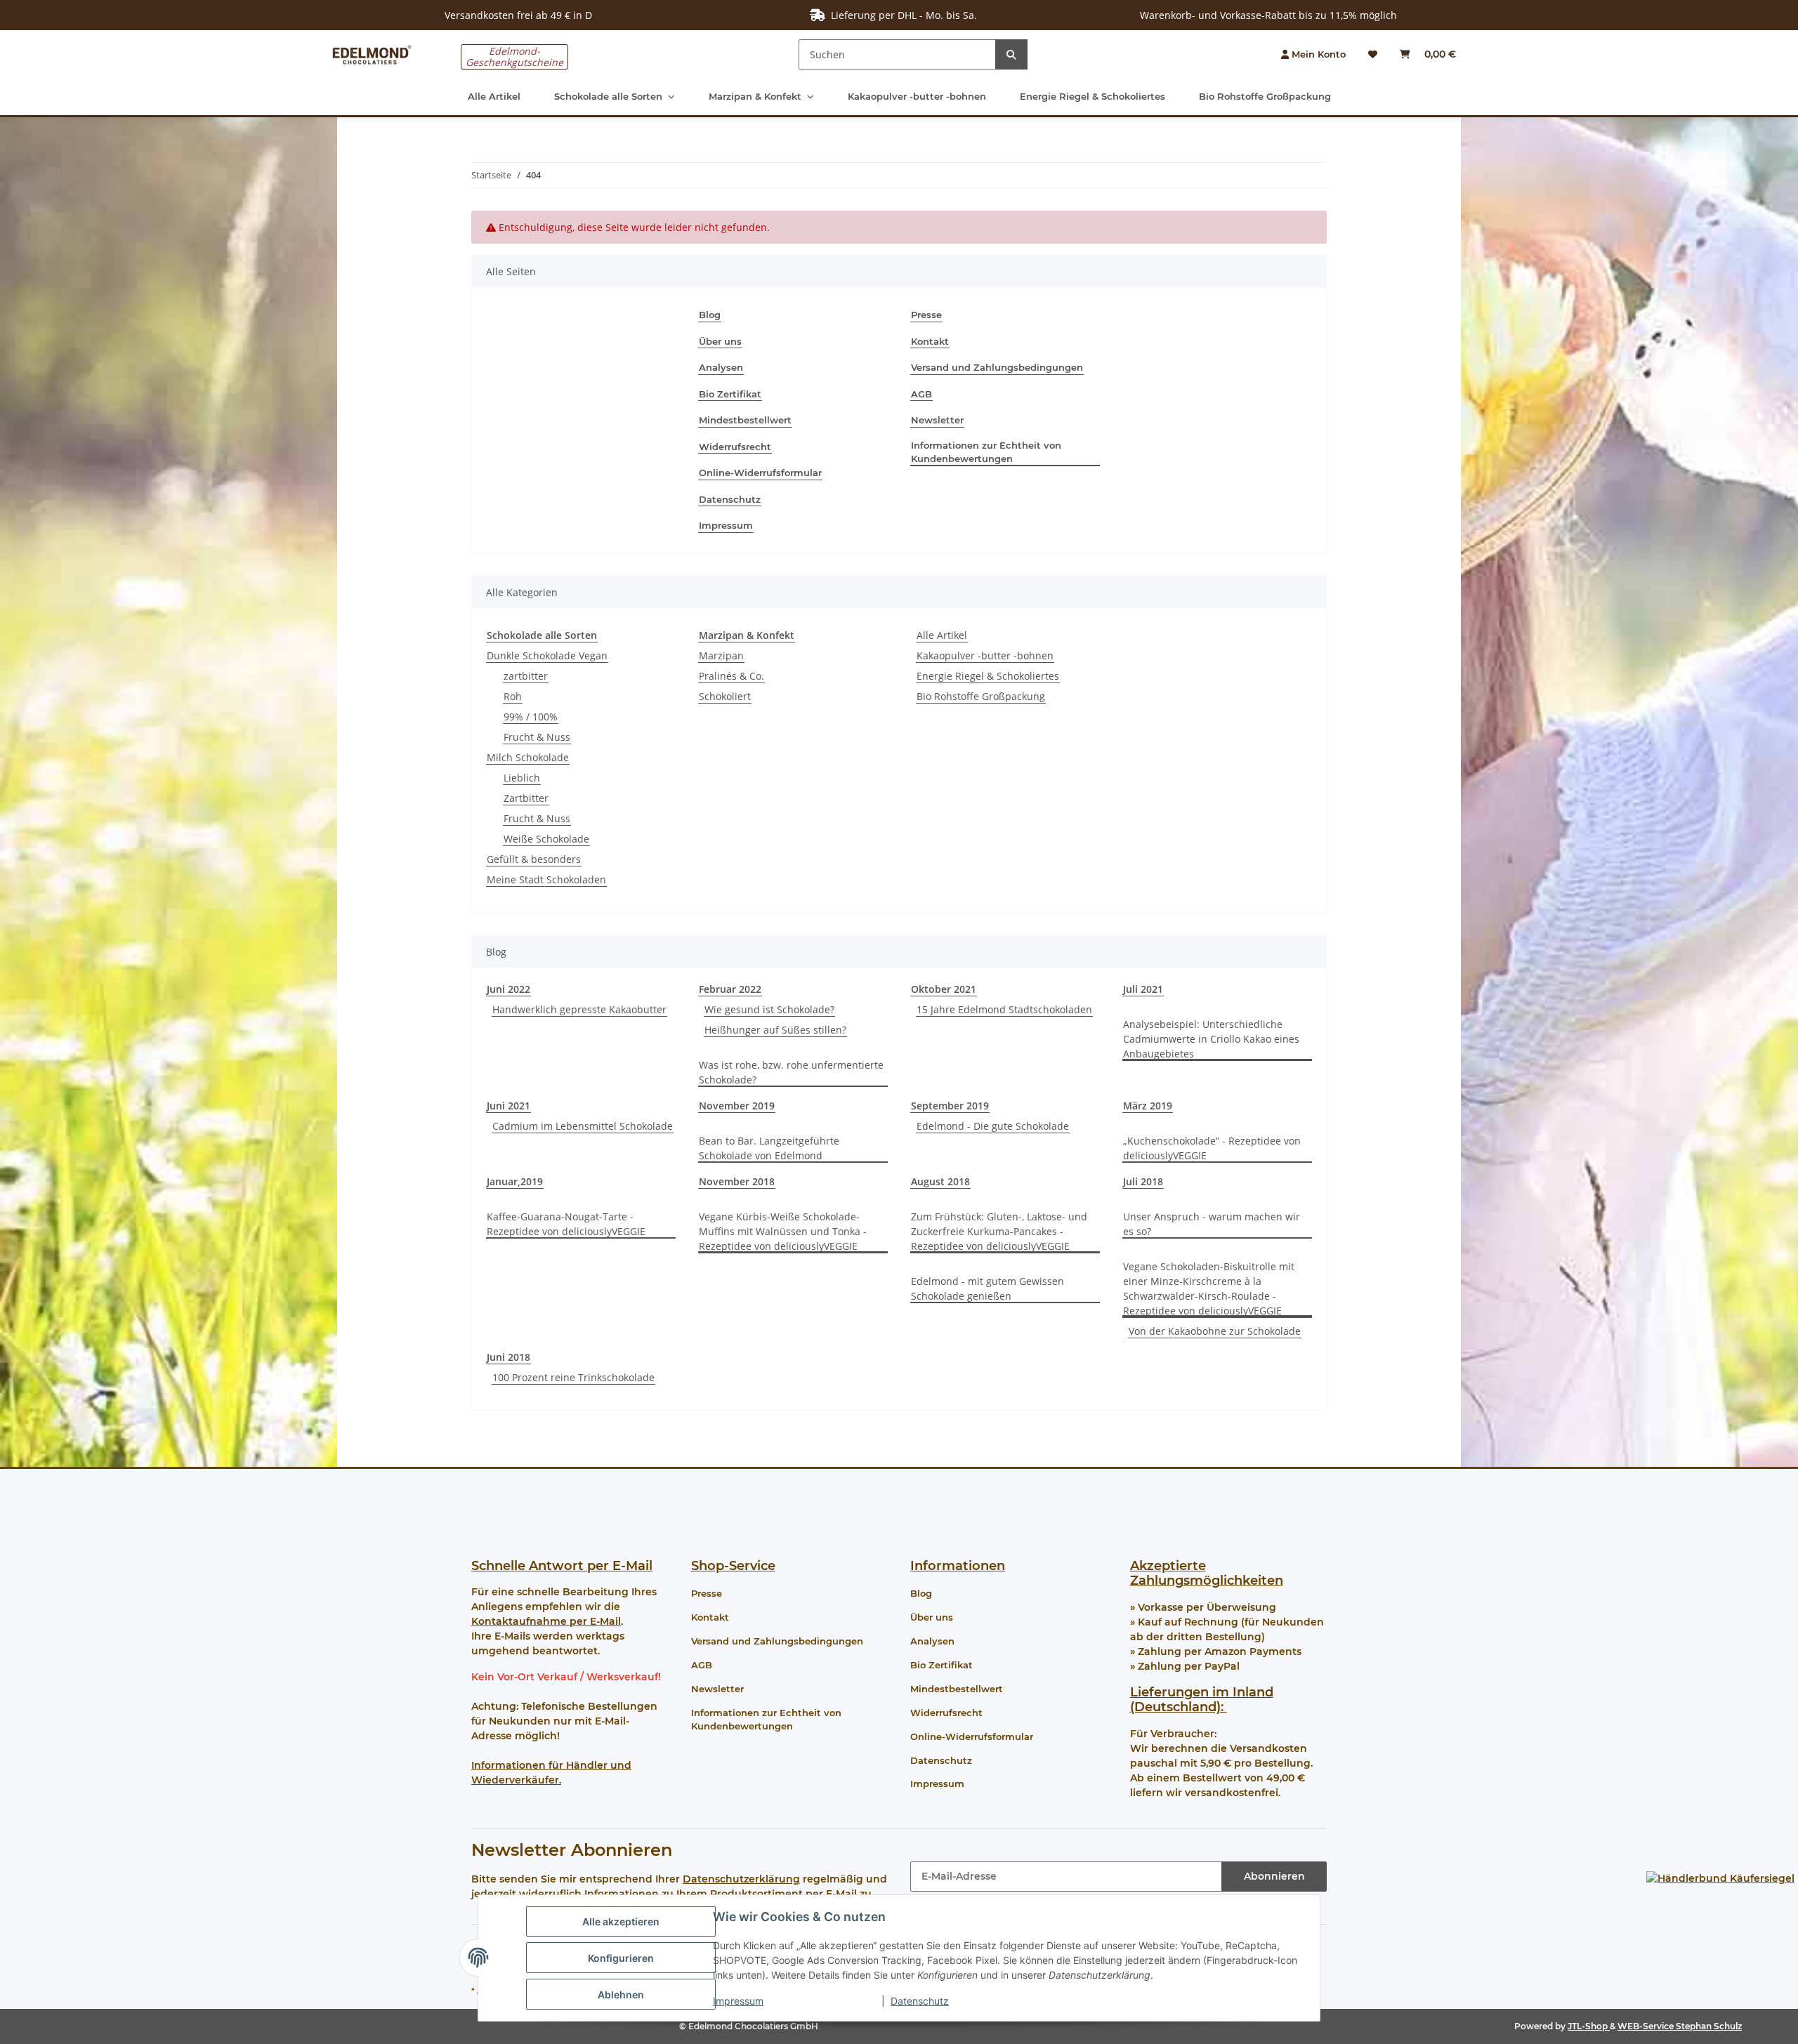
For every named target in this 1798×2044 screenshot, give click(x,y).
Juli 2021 (1143, 989)
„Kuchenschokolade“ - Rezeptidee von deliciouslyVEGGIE (1212, 1148)
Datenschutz (920, 2001)
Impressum (738, 2001)
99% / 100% (531, 717)
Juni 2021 (508, 1106)
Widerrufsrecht (735, 447)
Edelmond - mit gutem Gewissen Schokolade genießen (987, 1288)
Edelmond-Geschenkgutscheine (514, 57)
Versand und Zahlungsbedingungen (997, 367)
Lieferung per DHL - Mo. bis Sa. (901, 15)
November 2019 (737, 1106)
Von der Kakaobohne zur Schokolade (1215, 1331)
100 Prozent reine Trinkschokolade (573, 1377)
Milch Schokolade (528, 757)
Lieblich (522, 778)
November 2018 (737, 1181)
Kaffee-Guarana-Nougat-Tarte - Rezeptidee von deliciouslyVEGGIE (566, 1224)
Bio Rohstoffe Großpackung (981, 696)
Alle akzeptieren (621, 1921)
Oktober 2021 (944, 989)
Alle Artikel (942, 635)
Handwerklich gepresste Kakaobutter (579, 1009)
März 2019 (1148, 1106)
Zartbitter (526, 798)
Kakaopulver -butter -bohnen (985, 655)
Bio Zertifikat (730, 394)
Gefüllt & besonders (534, 859)
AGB (921, 394)
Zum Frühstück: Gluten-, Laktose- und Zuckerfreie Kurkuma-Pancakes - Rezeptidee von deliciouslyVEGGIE (999, 1231)
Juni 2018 (508, 1357)
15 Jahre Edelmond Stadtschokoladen (1004, 1009)
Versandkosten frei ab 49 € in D (518, 15)
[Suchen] (1011, 54)
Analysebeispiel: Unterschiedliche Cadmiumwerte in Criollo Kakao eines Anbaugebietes (1211, 1039)
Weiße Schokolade (546, 839)
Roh (513, 696)
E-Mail (632, 1566)
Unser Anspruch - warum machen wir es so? (1212, 1224)
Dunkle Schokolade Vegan (547, 655)
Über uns (720, 341)
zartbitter (526, 676)
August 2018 (940, 1181)
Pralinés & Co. (731, 676)
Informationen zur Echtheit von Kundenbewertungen (986, 452)
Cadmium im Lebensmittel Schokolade (583, 1126)
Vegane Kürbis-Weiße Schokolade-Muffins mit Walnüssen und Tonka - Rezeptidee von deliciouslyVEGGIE (783, 1231)
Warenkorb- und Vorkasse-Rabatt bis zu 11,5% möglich (1268, 15)
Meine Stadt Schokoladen (546, 879)
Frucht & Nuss (537, 737)
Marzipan (721, 655)
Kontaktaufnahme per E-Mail (546, 1621)
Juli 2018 (1143, 1181)
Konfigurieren (621, 1958)
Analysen (721, 367)
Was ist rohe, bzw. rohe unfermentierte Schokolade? (791, 1072)
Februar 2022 (730, 989)
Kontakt (930, 341)
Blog (710, 315)
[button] (1313, 55)
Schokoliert (725, 696)
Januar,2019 (515, 1181)
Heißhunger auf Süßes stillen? (775, 1030)
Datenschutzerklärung (741, 1879)
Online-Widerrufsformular (760, 473)
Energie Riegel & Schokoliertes (988, 676)
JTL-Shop (1589, 2026)
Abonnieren (1274, 1876)
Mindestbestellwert (745, 420)
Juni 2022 (508, 989)
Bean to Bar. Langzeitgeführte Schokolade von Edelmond (769, 1148)
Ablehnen (621, 1994)
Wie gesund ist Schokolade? (769, 1009)
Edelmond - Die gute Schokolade (993, 1126)
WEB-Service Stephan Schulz (1680, 2026)
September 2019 (950, 1106)
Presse (926, 315)
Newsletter (937, 420)
